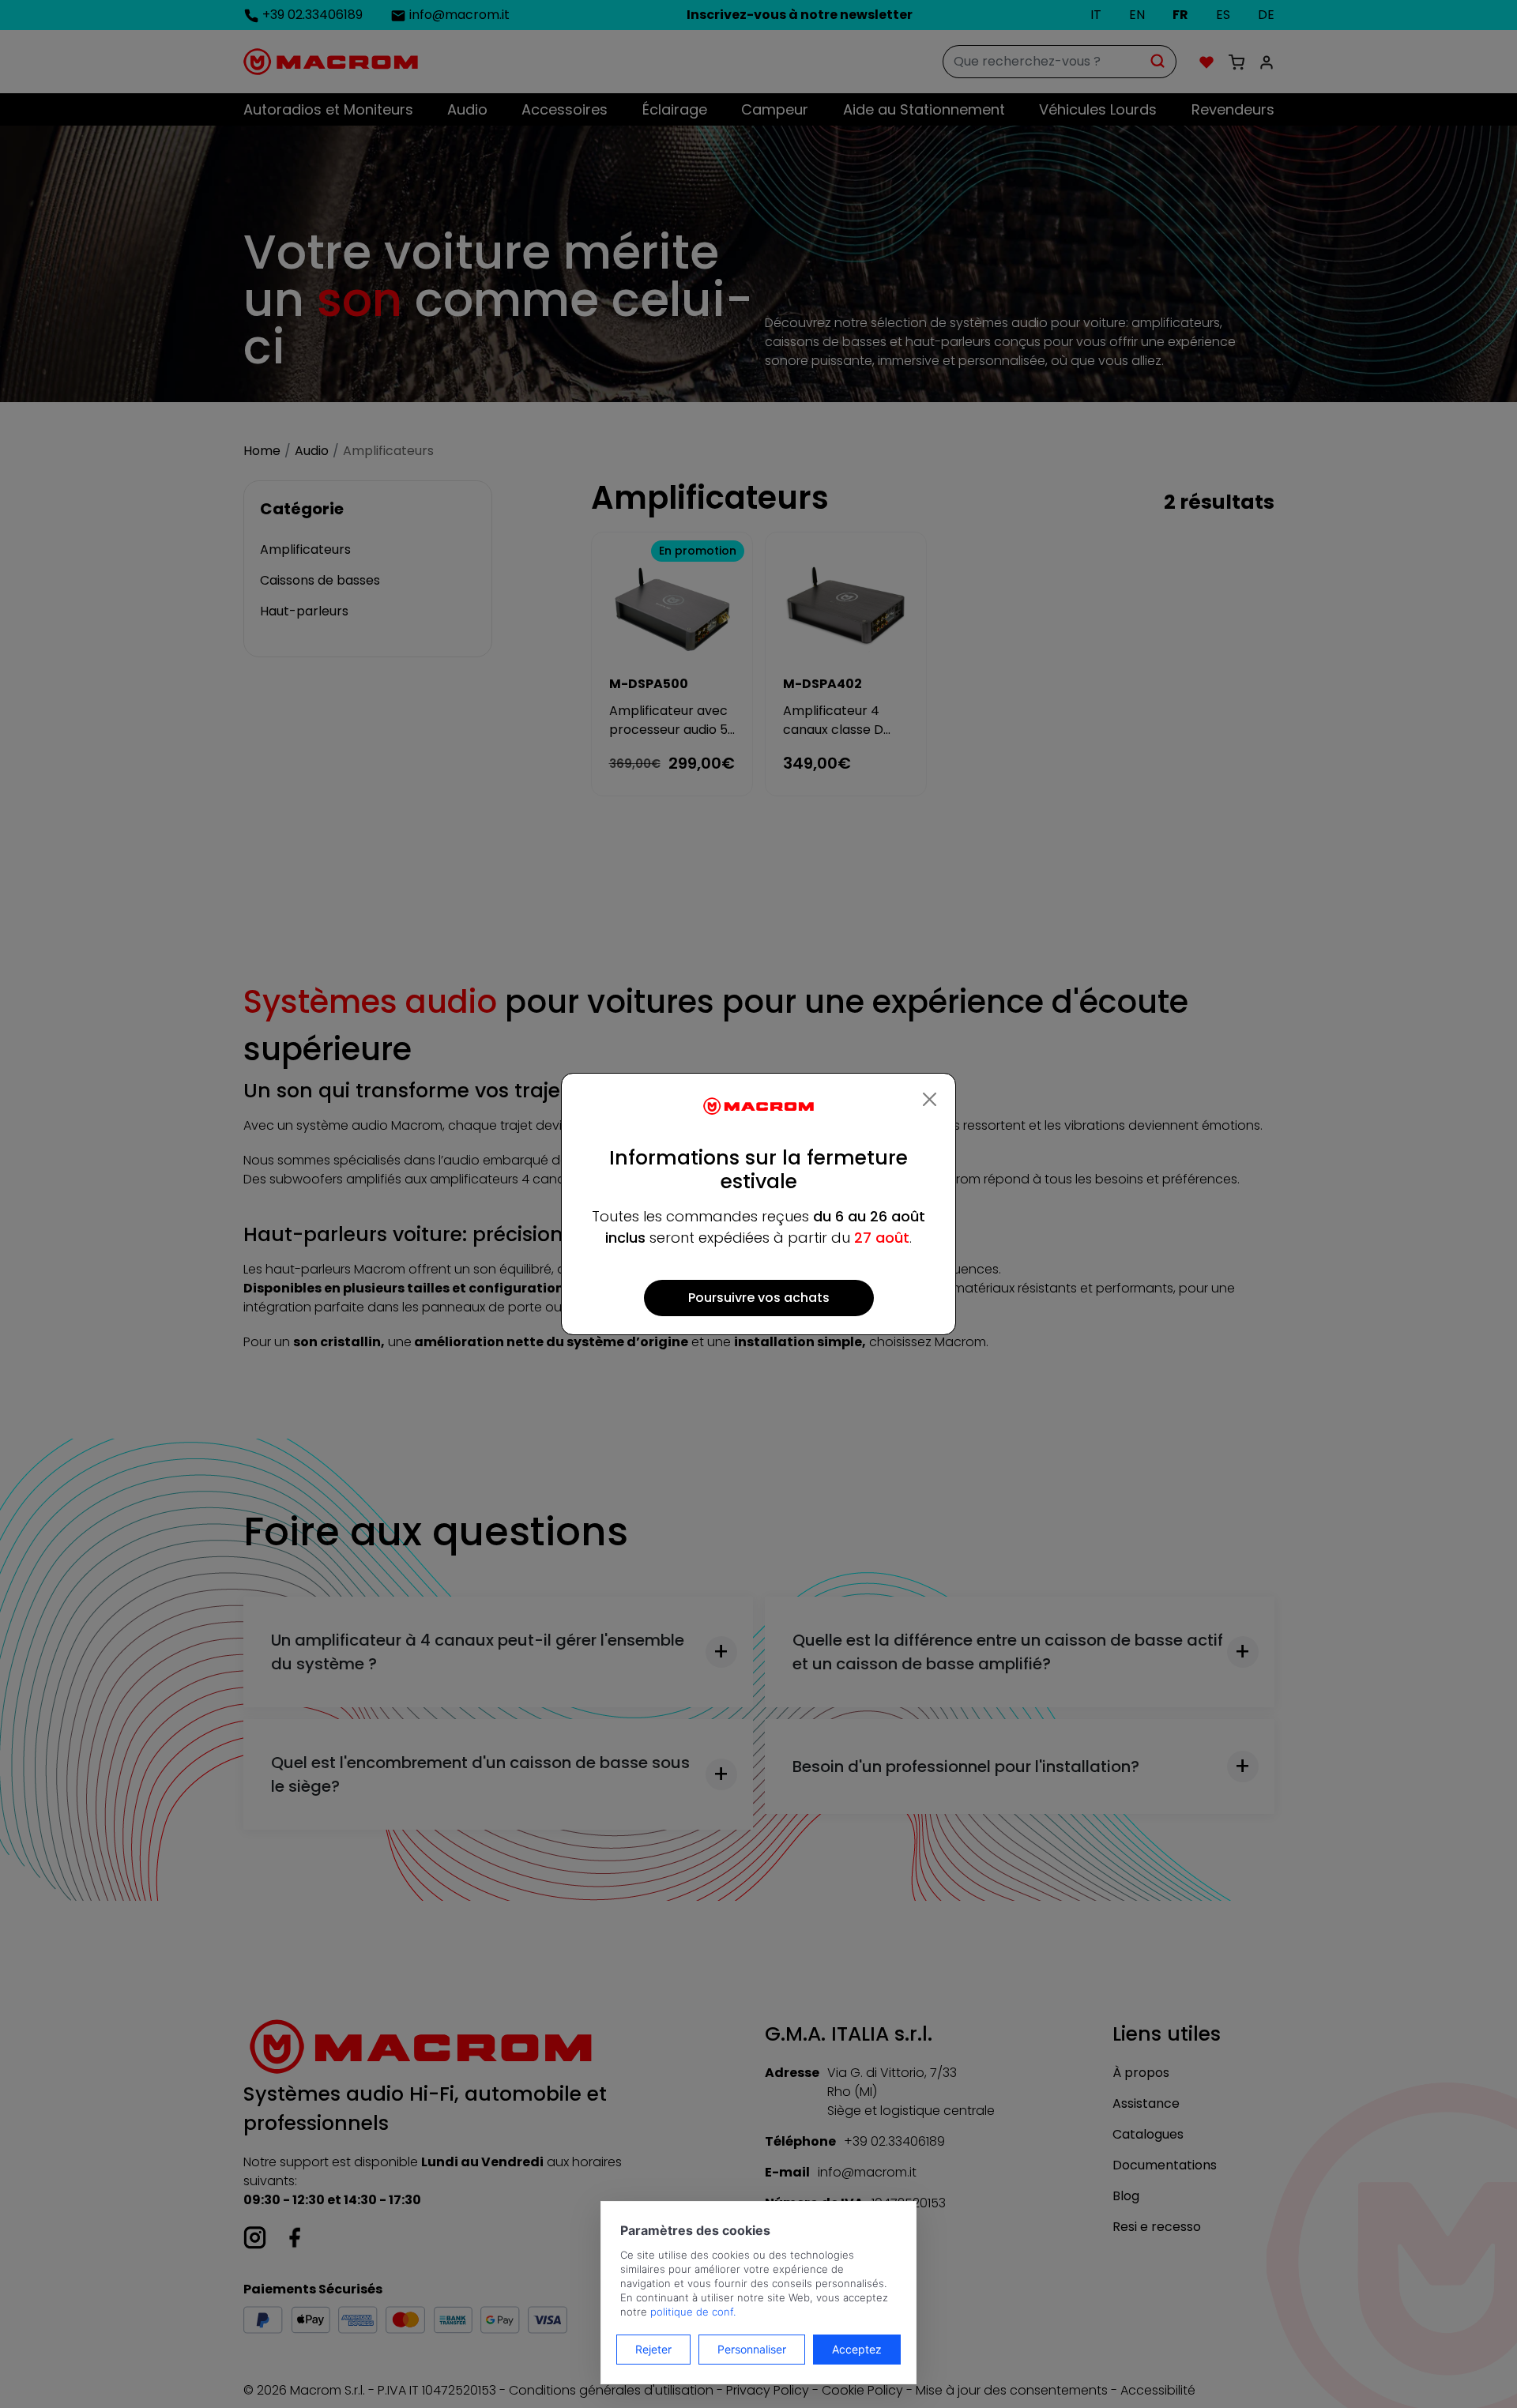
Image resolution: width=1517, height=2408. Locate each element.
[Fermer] (930, 1100)
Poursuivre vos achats (759, 1298)
